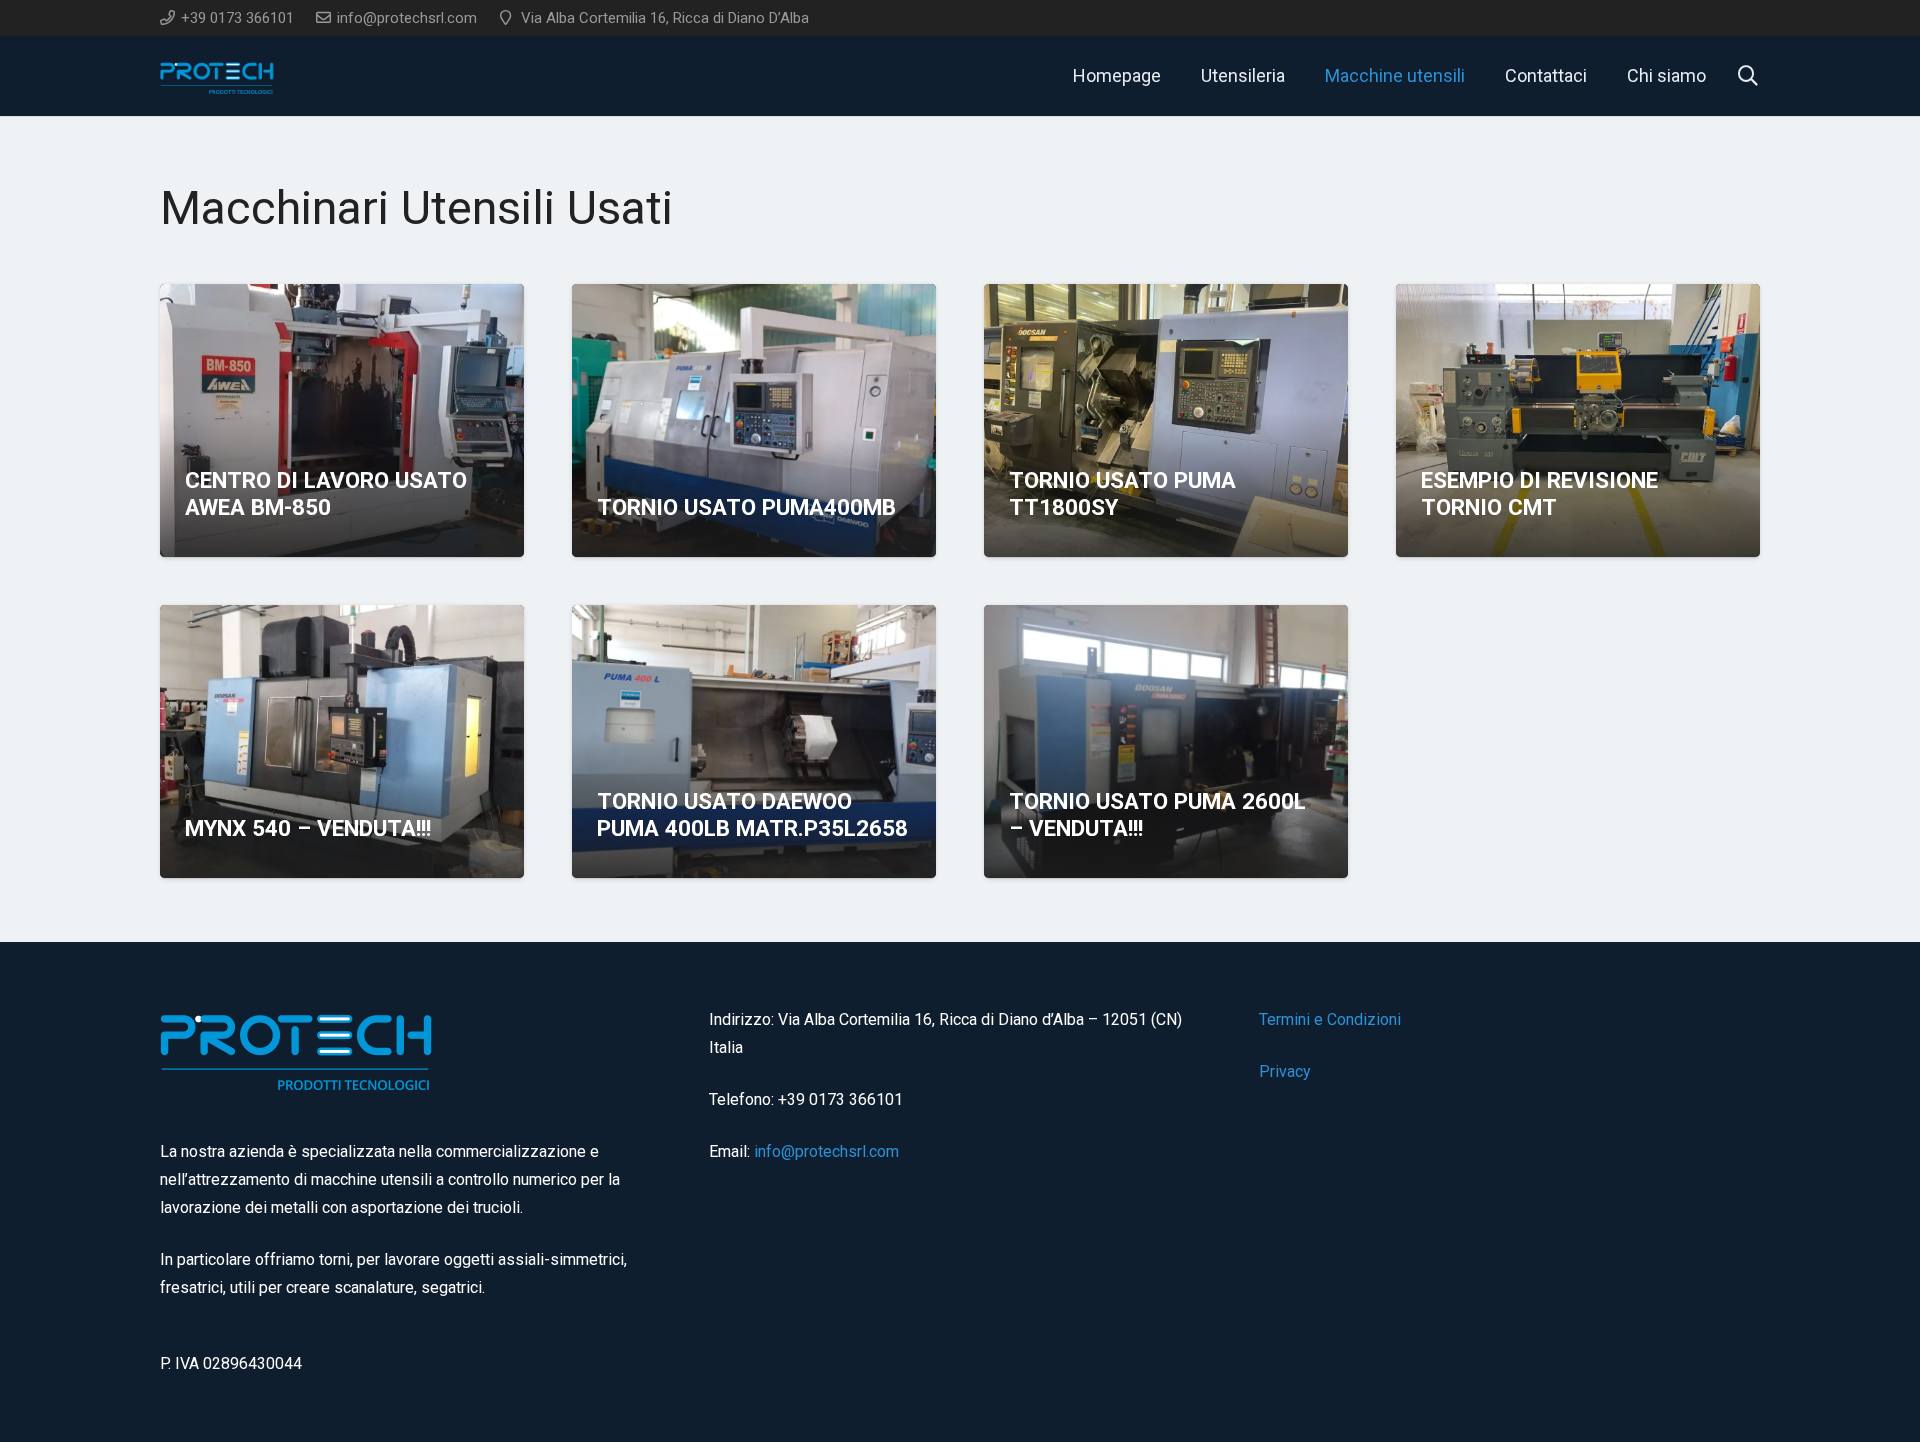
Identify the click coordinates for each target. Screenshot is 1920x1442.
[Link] (342, 484)
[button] (1476, 76)
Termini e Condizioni (1330, 1019)
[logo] (218, 76)
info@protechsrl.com (826, 1151)
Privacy (1285, 1071)
